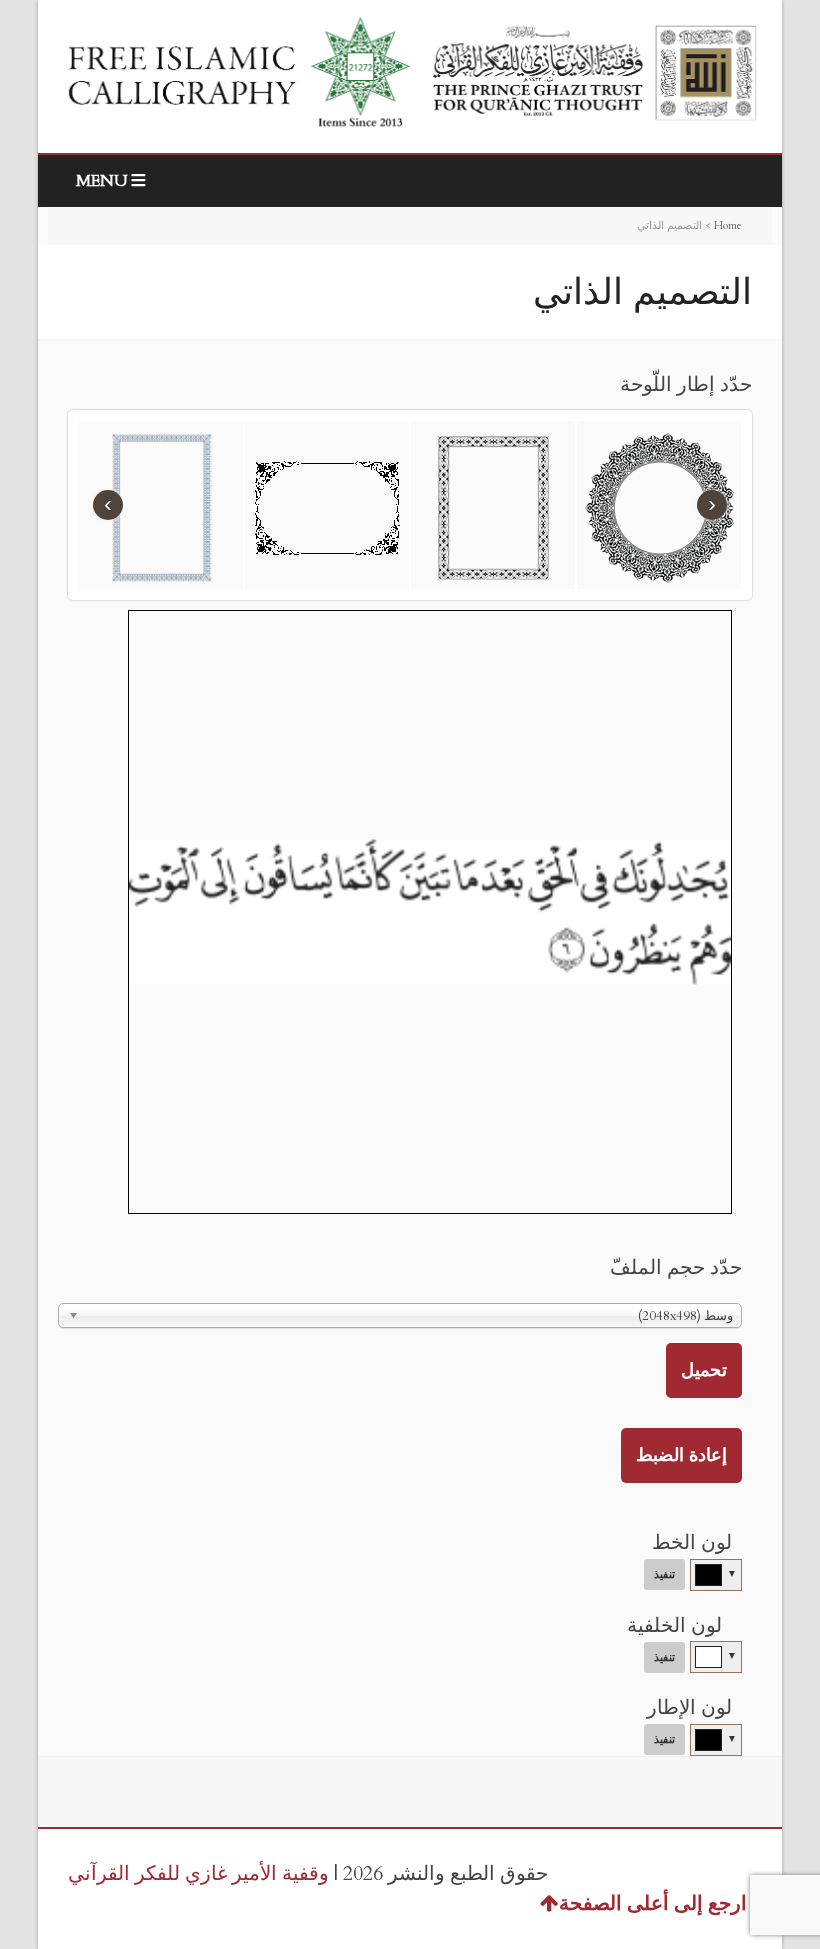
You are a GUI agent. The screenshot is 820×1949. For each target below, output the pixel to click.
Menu (102, 181)
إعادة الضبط (681, 1455)
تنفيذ (664, 1574)
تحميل (704, 1370)
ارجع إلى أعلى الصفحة (653, 1903)
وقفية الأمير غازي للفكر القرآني (198, 1873)
